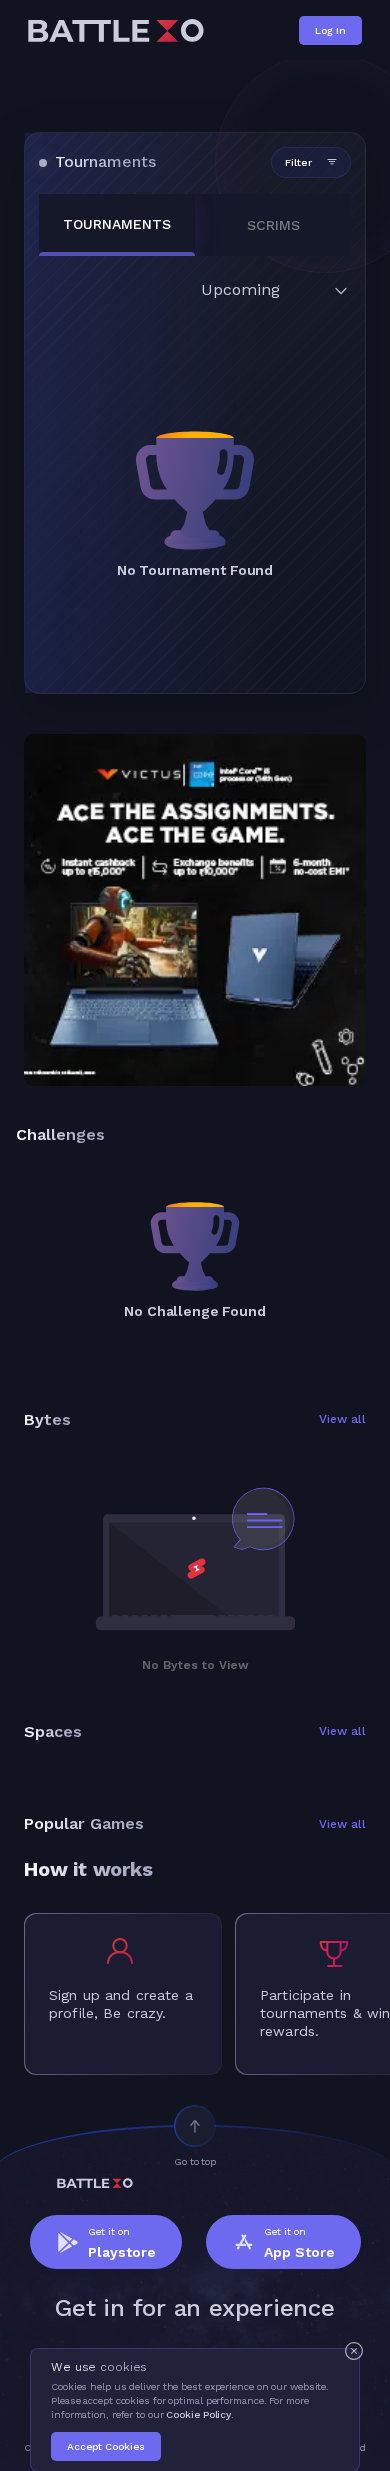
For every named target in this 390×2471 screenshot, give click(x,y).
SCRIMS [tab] (273, 225)
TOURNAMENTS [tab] (117, 224)
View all (342, 1419)
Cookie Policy (198, 2414)
